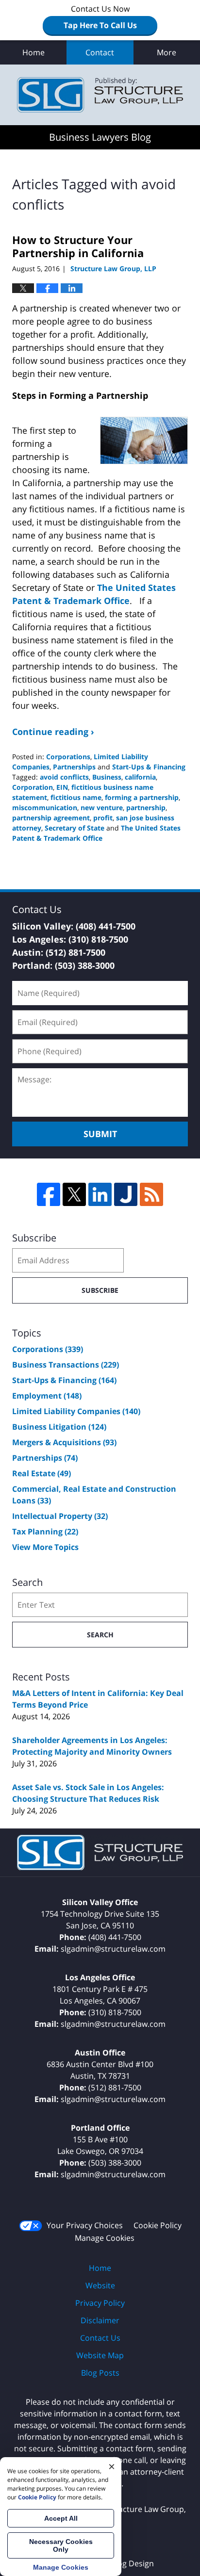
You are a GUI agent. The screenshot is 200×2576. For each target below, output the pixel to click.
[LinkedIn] (100, 1194)
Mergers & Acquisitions (64, 1442)
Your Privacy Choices (85, 2225)
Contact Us (100, 2338)
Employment (47, 1396)
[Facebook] (49, 1194)
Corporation (33, 787)
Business (107, 777)
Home (33, 52)
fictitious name (76, 797)
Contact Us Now (100, 17)
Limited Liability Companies (76, 1411)
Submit (100, 1134)
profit (103, 818)
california (140, 777)
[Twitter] (74, 1194)
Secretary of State (75, 828)
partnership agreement (51, 818)
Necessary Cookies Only (61, 2545)
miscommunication (45, 807)
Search (100, 1635)
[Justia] (126, 1194)
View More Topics (45, 1547)
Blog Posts (100, 2373)
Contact (100, 52)
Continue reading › (53, 732)
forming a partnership (142, 797)
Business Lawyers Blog (100, 95)
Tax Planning (45, 1532)
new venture (102, 807)
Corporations (68, 757)
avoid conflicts (64, 777)
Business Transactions (66, 1365)
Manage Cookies (105, 2238)
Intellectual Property (60, 1516)
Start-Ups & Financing (149, 767)
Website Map (100, 2355)
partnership (146, 807)
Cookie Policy (158, 2225)
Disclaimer (100, 2320)
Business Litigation (59, 1427)
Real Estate (42, 1473)
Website (100, 2285)
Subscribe (100, 1290)
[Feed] (151, 1194)
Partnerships (74, 767)
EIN (62, 787)
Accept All (61, 2518)
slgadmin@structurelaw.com (113, 1949)
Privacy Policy (100, 2303)
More (167, 52)
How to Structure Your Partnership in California (78, 246)
